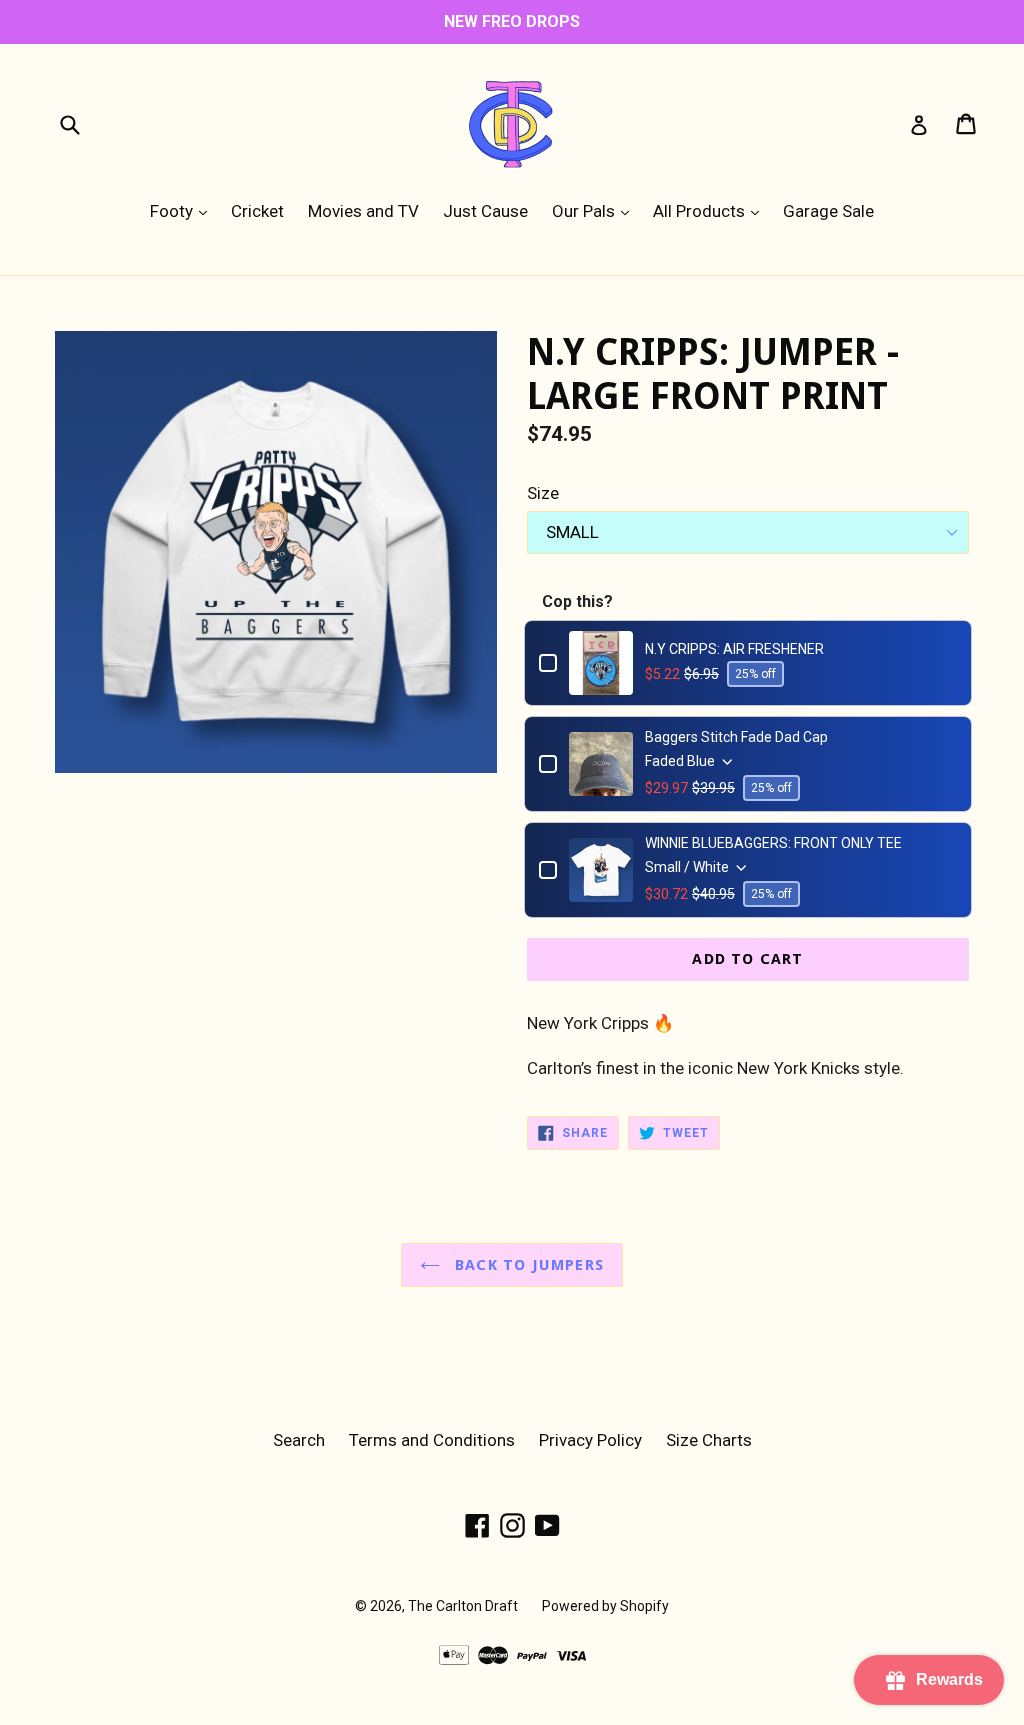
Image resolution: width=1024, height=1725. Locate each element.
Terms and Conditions (432, 1440)
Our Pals (595, 210)
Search (299, 1440)
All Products (711, 210)
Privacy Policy (590, 1440)
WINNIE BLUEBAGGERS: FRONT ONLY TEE (773, 843)
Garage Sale (828, 211)
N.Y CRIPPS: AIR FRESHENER (734, 649)
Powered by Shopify (605, 1606)
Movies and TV (363, 211)
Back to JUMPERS (527, 1265)
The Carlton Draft (463, 1606)
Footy (183, 210)
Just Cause (485, 211)
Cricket (257, 211)
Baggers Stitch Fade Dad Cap (736, 737)
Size (543, 493)
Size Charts (709, 1440)
